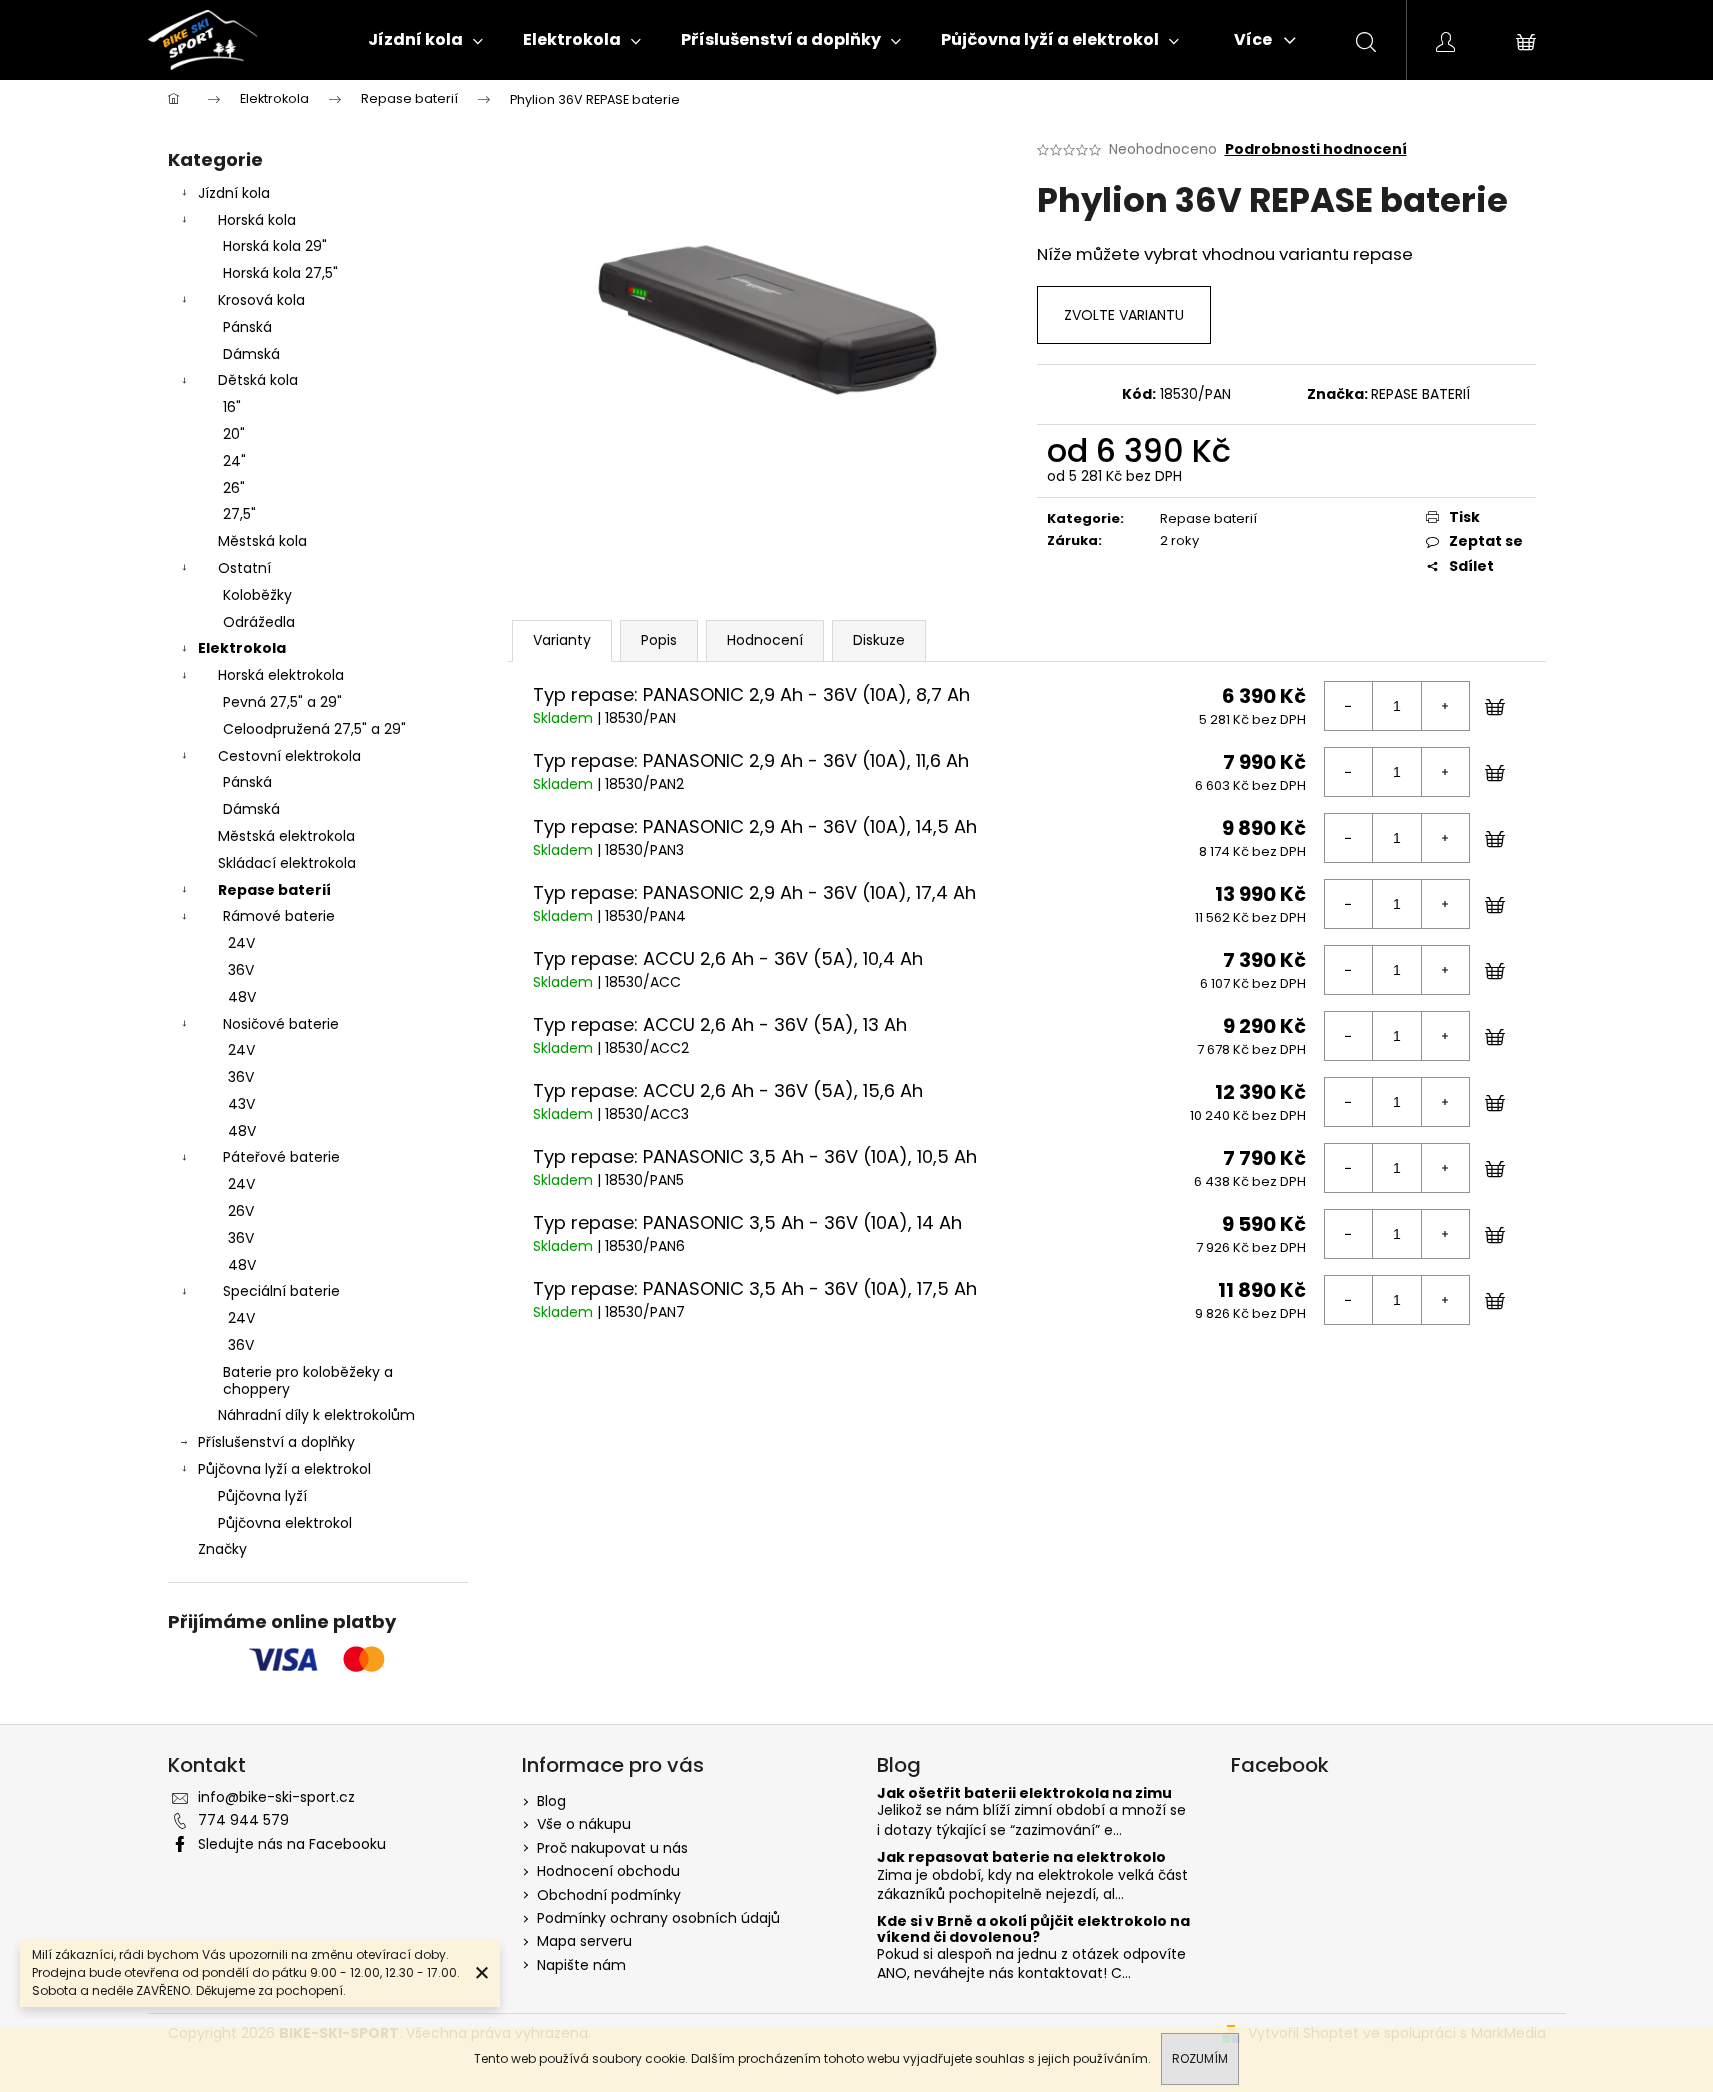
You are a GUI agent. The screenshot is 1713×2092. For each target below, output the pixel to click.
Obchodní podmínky (609, 1895)
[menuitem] (425, 40)
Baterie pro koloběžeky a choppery (308, 1380)
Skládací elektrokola (287, 863)
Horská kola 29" (275, 246)
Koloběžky (257, 595)
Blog (551, 1801)
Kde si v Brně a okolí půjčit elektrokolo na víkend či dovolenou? (1033, 1929)
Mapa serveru (584, 1941)
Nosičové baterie (281, 1024)
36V (241, 970)
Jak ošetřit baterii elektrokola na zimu (1024, 1793)
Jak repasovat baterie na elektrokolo (1021, 1857)
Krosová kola (261, 300)
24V (241, 943)
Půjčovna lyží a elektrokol (284, 1469)
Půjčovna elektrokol (285, 1523)
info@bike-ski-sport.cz (276, 1797)
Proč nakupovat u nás (612, 1848)
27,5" (239, 514)
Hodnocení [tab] (765, 640)
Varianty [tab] (562, 640)
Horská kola (257, 220)
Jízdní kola (234, 193)
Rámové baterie (279, 916)
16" (232, 407)
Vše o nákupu (584, 1824)
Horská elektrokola (281, 675)
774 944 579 (243, 1820)
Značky (222, 1549)
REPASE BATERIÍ (1420, 394)
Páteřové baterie (281, 1157)
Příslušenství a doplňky (276, 1442)
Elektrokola (242, 648)
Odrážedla (259, 622)
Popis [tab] (659, 640)
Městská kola (262, 541)
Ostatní (244, 568)
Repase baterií (274, 890)
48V (242, 997)
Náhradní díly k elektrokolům (316, 1415)
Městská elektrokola (286, 836)
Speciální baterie (281, 1291)
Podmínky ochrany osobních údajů (658, 1918)
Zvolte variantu (1124, 315)
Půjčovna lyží (262, 1496)
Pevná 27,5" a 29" (282, 702)
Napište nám (581, 1965)
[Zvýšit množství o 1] (1445, 706)
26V (241, 1211)
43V (241, 1104)
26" (234, 488)
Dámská (251, 354)
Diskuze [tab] (879, 640)
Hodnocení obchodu (608, 1871)
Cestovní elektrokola (289, 756)
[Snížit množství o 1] (1349, 706)
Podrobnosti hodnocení (1316, 149)
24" (234, 461)
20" (234, 434)
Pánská (247, 327)
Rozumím (1200, 2058)
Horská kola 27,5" (280, 273)
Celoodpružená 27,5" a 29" (314, 729)
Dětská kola (258, 380)
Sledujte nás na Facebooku (292, 1844)
